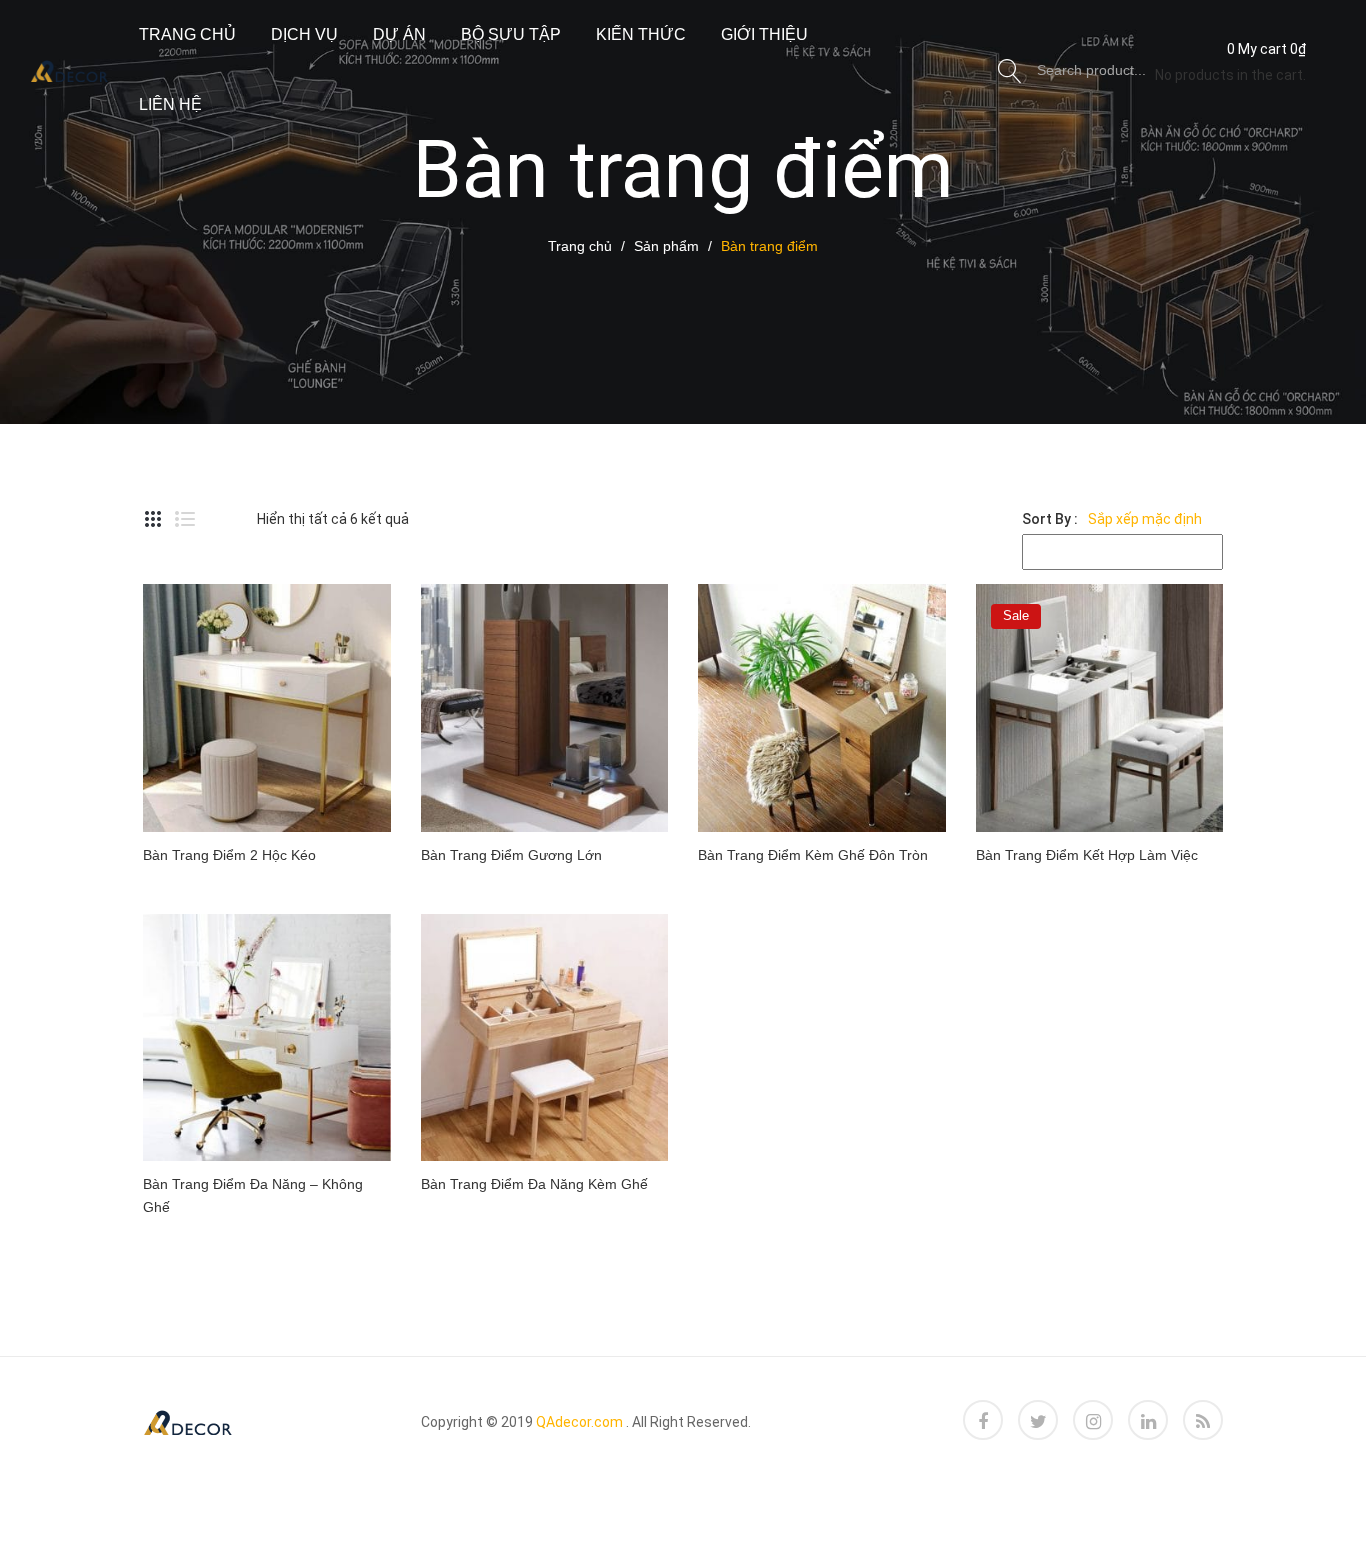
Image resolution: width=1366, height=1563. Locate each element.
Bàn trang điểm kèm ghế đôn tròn (813, 855)
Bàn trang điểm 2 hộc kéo (229, 855)
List (185, 519)
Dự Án (399, 34)
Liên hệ (170, 104)
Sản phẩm (666, 246)
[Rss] (1203, 1420)
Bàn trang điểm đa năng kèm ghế (534, 1184)
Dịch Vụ (304, 34)
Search (1010, 70)
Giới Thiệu (764, 34)
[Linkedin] (1148, 1420)
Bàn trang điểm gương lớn (511, 855)
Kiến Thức (641, 34)
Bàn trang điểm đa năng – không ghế (253, 1195)
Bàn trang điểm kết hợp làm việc (1087, 855)
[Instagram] (1093, 1420)
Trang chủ (187, 34)
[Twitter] (1038, 1420)
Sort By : (1050, 519)
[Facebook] (983, 1420)
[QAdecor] (69, 69)
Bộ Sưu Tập (511, 34)
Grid (153, 519)
